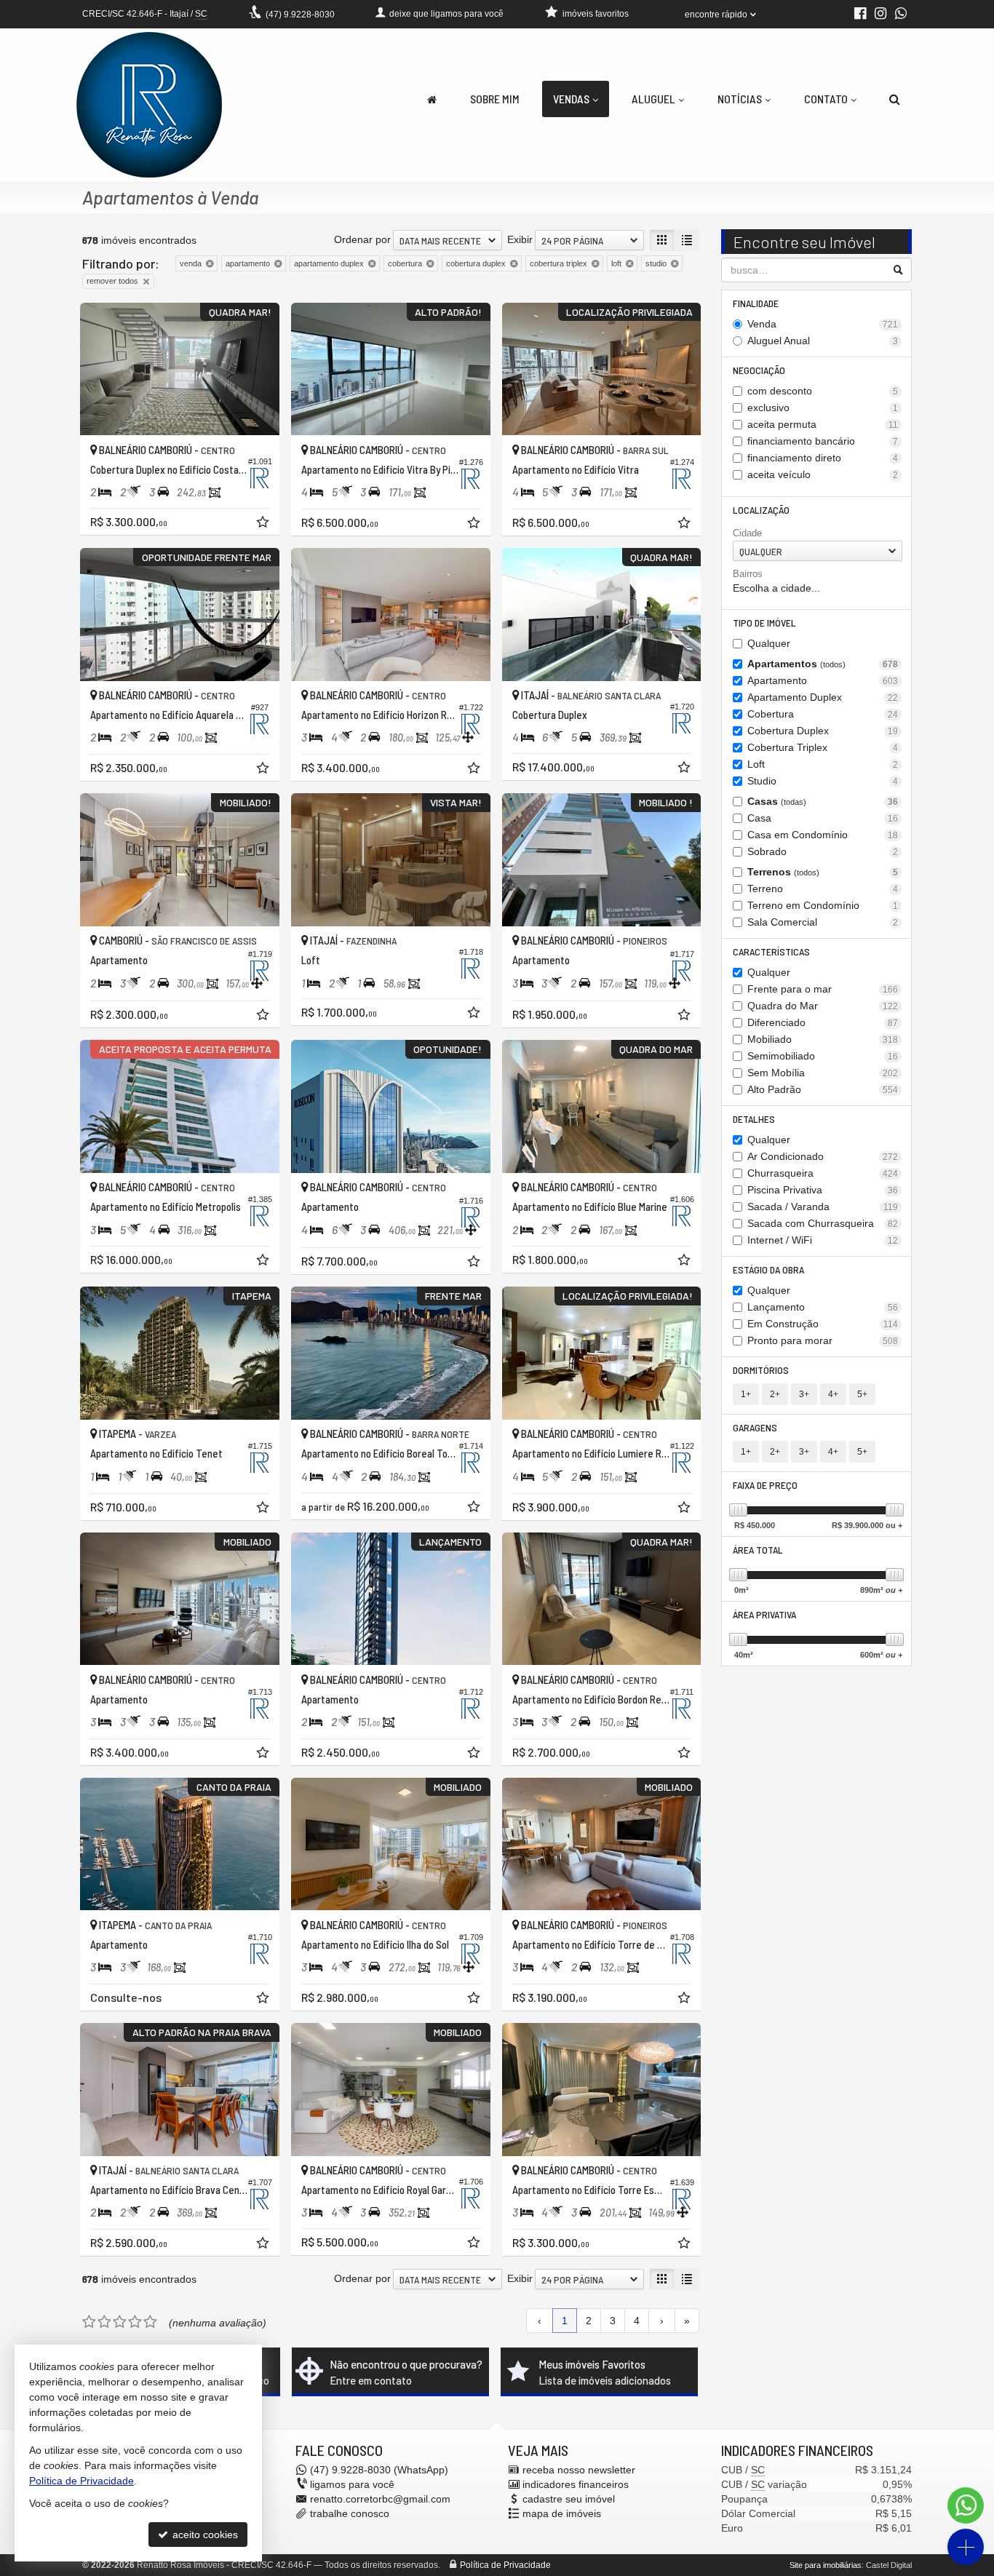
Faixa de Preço (765, 1485)
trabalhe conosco (350, 2513)
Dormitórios (761, 1370)
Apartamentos (823, 664)
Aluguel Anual (823, 341)
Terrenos (823, 872)
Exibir (520, 239)
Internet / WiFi (823, 1240)
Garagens (755, 1427)
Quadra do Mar (823, 1006)
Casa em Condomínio (823, 835)
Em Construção (823, 1324)
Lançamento (823, 1307)
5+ (862, 1394)
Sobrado (823, 851)
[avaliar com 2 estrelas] (104, 2322)
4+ (833, 1394)
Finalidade (756, 303)
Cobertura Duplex (823, 731)
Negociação (759, 370)
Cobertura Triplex (823, 747)
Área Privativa (764, 1614)
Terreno (823, 889)
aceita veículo (823, 474)
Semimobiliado (823, 1056)
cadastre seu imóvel (569, 2499)
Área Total (758, 1550)
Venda (823, 324)
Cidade (747, 533)
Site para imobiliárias (826, 2565)
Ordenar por (362, 239)
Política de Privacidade (505, 2565)
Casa (823, 818)
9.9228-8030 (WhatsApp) (379, 2470)
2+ (775, 1394)
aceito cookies (204, 2535)
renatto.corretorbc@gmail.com (380, 2499)
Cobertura (823, 714)
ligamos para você (352, 2484)
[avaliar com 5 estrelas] (150, 2322)
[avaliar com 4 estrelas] (135, 2322)
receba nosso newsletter (579, 2470)
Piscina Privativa (823, 1190)
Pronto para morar (823, 1340)
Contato (826, 99)
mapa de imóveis (562, 2513)
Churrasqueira (823, 1173)
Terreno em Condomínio (823, 905)
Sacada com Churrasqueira (823, 1223)
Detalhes (754, 1119)
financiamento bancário (823, 441)
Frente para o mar (823, 989)
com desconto (823, 391)
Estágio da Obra (768, 1269)
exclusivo (823, 408)
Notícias (740, 99)
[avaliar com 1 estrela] (89, 2322)
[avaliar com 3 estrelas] (120, 2322)
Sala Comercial (823, 922)
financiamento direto (823, 458)
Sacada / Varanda (823, 1206)
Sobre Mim (495, 99)
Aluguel (653, 99)
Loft (823, 764)
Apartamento (823, 680)
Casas (823, 801)
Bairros (748, 574)
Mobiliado (823, 1039)
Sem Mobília (823, 1073)
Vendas (571, 99)
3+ (804, 1394)
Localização (761, 510)
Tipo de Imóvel (764, 623)
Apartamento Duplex (823, 697)
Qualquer (769, 643)
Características (771, 951)
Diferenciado (823, 1022)
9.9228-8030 (300, 15)
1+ (746, 1394)
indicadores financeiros (576, 2484)
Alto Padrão (823, 1089)
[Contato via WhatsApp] (966, 2505)
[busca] (895, 99)
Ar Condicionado (823, 1156)
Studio (823, 781)
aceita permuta (823, 424)
